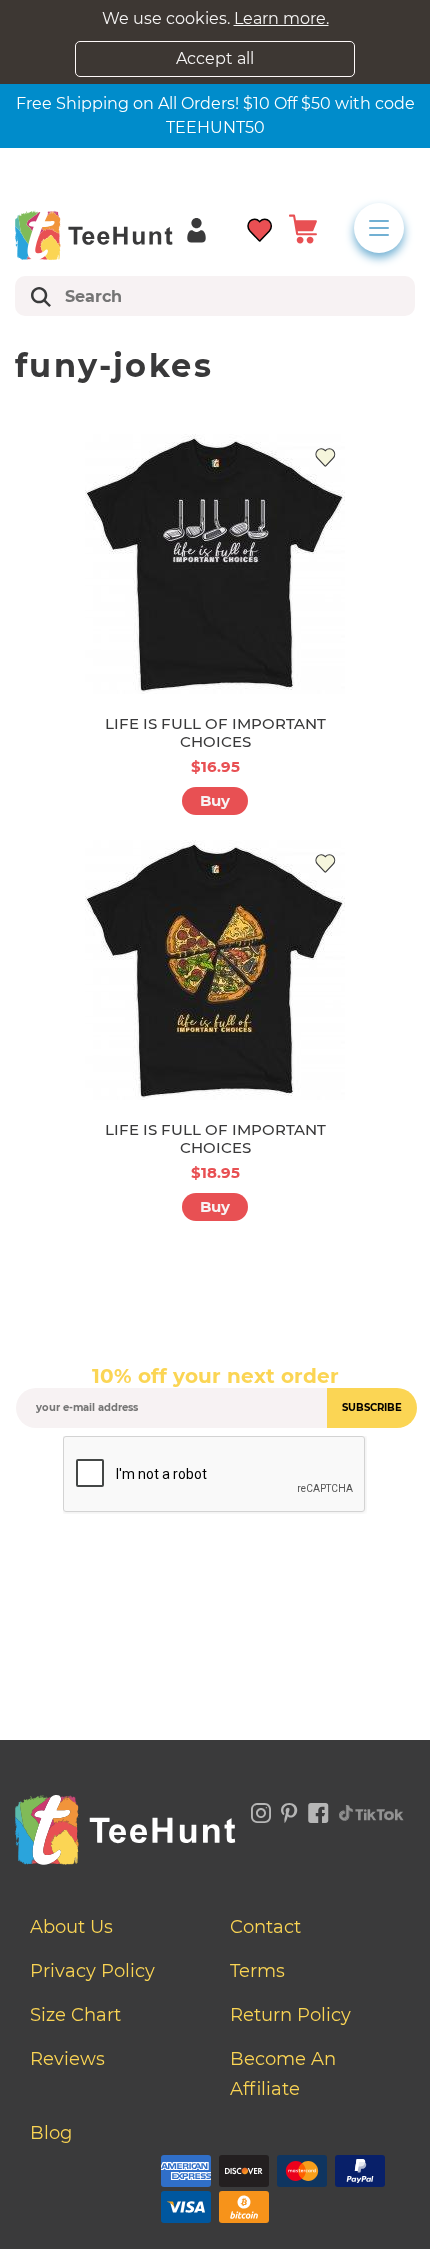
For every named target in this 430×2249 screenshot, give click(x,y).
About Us (71, 1927)
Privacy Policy (92, 1971)
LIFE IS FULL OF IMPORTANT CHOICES (215, 732)
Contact (265, 1927)
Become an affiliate (283, 2074)
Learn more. (281, 18)
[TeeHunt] (94, 235)
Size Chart (75, 2015)
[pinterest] (289, 1810)
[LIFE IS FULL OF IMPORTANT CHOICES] (215, 564)
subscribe (372, 1407)
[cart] (303, 227)
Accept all (215, 58)
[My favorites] (260, 227)
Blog (51, 2133)
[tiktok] (372, 1810)
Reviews (67, 2059)
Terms (257, 1971)
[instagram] (261, 1810)
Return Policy (290, 2015)
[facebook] (318, 1810)
